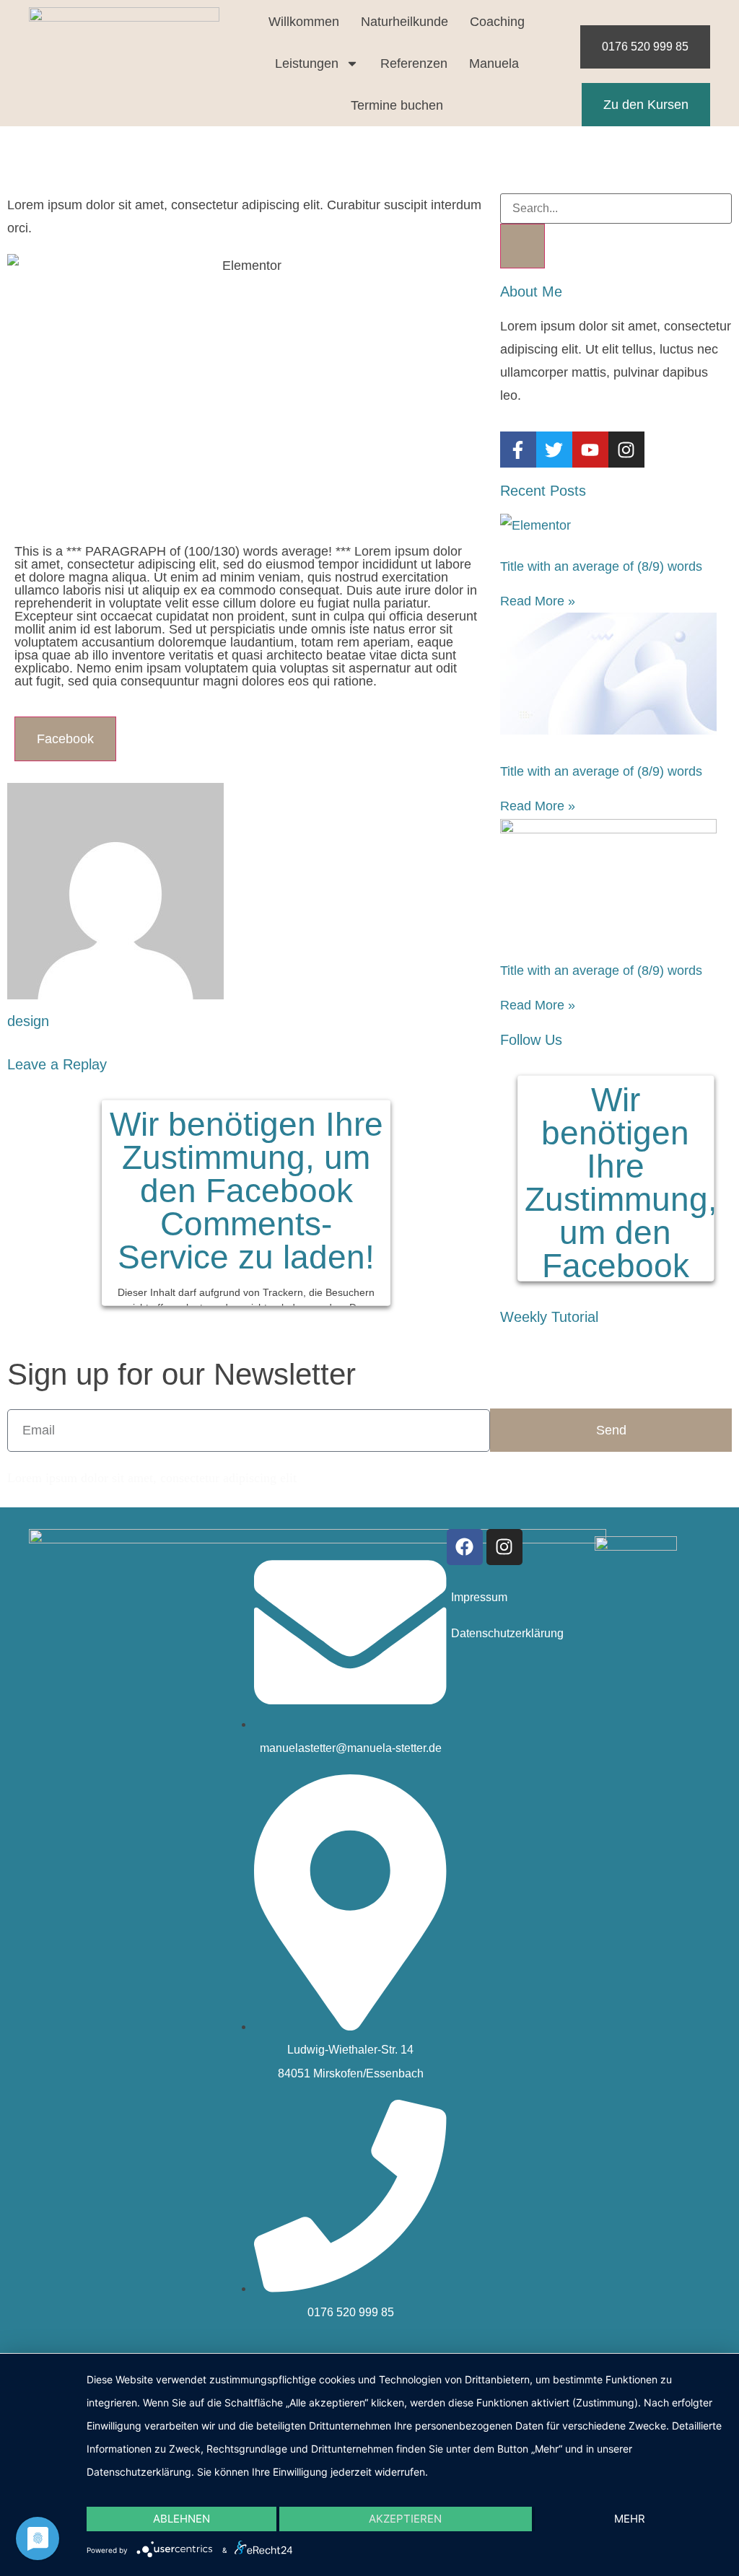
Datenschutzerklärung (507, 1633)
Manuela (494, 63)
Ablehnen (182, 2519)
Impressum (479, 1597)
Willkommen (304, 22)
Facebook (65, 739)
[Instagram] (504, 1547)
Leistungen (307, 63)
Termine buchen (397, 105)
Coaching (497, 22)
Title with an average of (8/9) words (601, 566)
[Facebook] (465, 1547)
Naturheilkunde (405, 22)
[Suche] (522, 246)
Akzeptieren (405, 2519)
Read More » (538, 601)
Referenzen (414, 63)
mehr (630, 2519)
